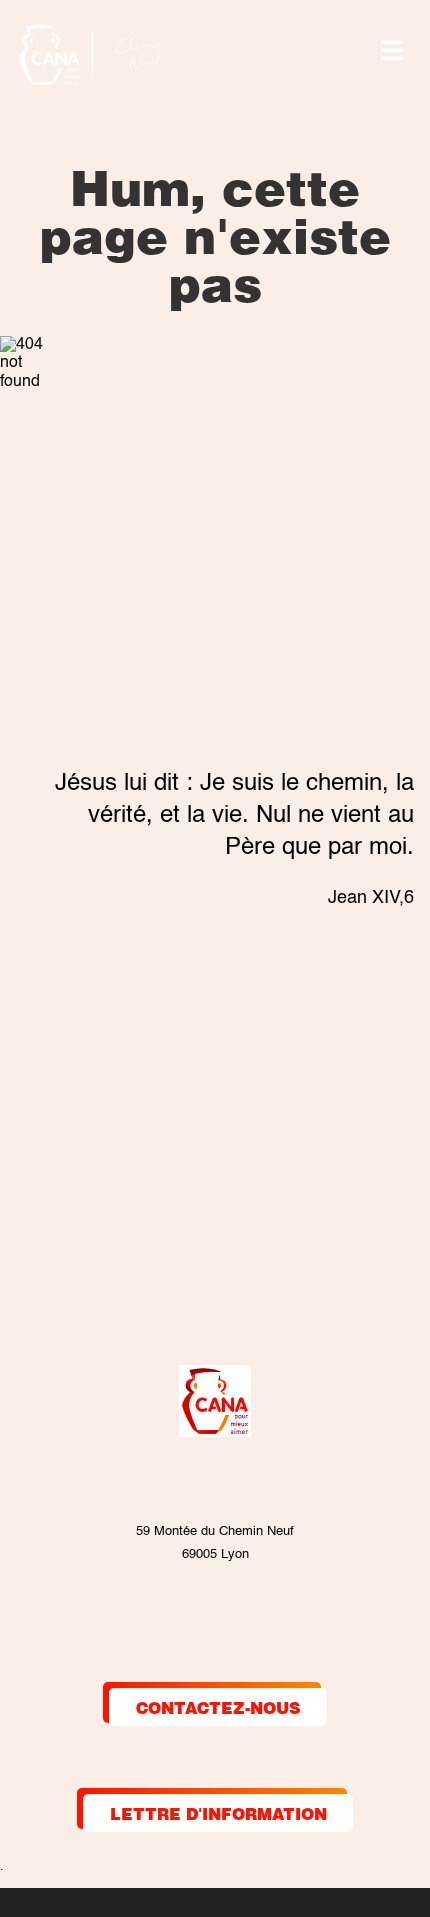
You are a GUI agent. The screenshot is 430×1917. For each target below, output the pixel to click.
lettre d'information (218, 1812)
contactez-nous (218, 1706)
